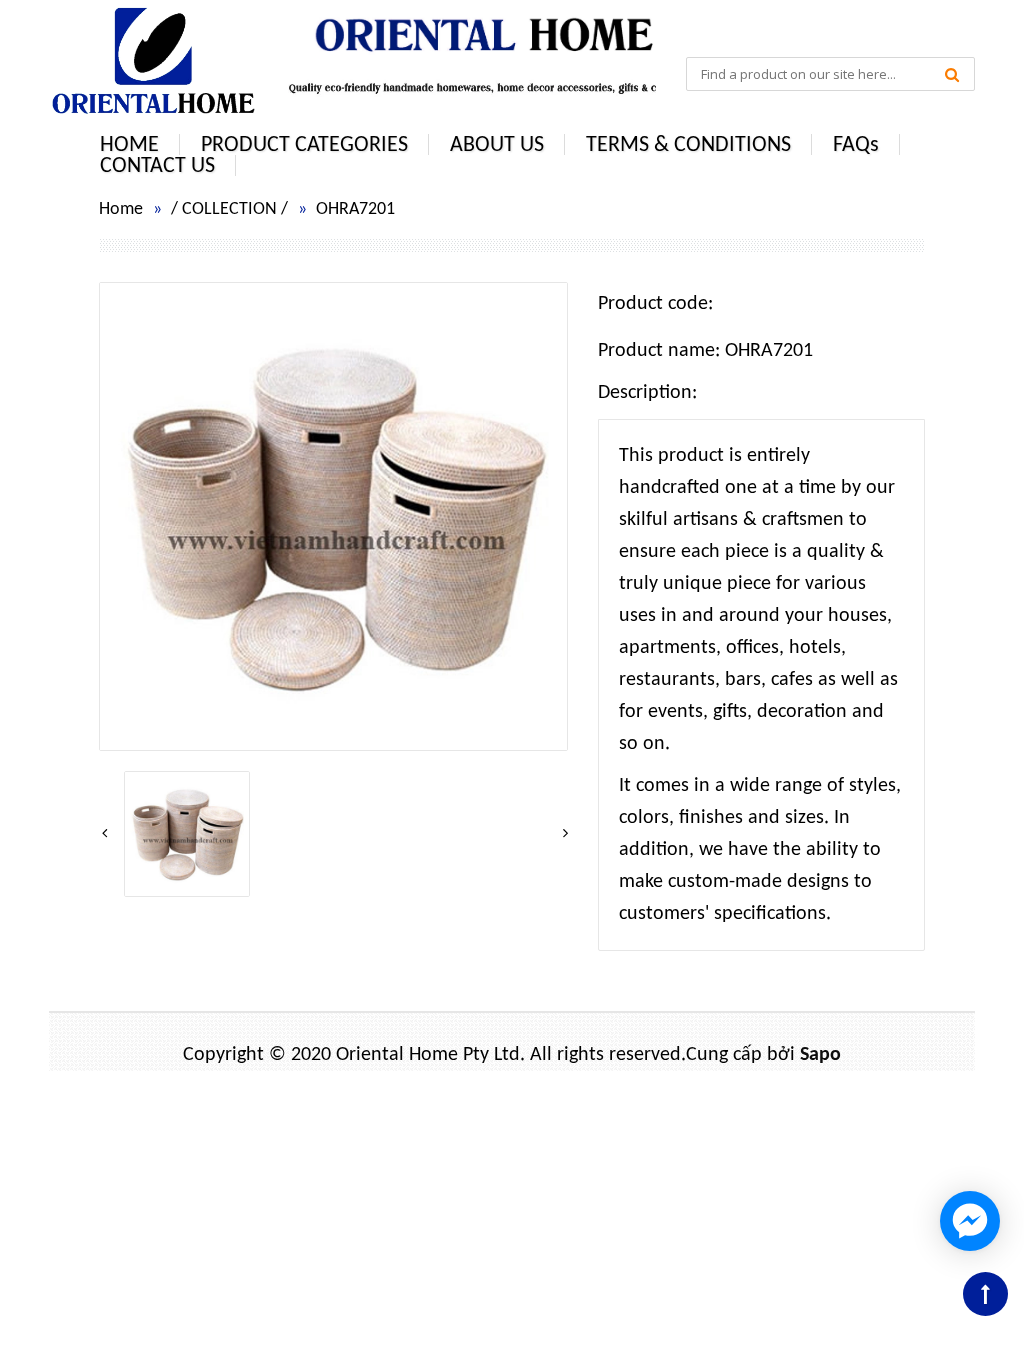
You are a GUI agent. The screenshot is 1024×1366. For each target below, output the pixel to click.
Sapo (820, 1055)
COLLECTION (229, 209)
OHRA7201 (355, 209)
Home (121, 209)
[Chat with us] (970, 1221)
